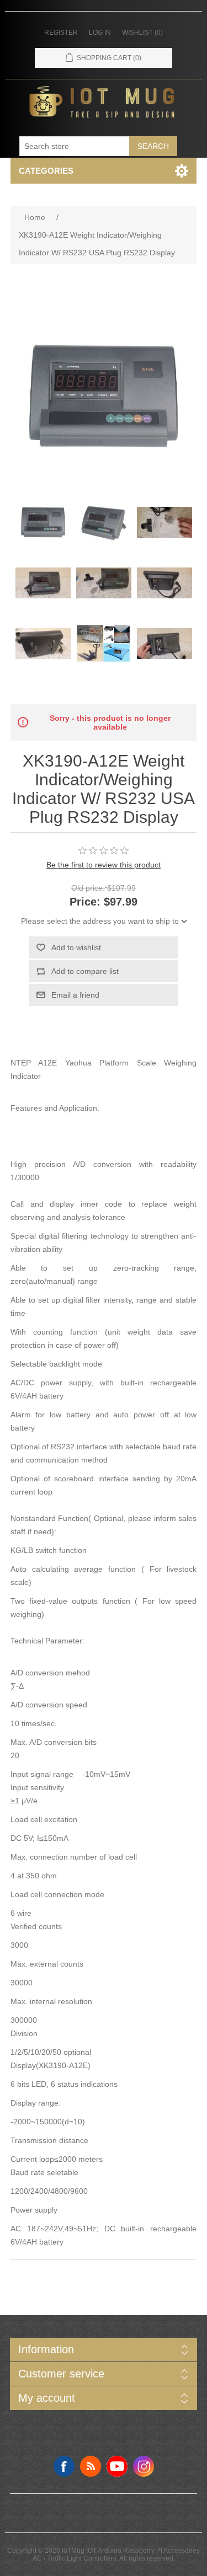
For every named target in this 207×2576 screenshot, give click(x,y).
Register (61, 33)
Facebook (64, 2466)
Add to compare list (85, 971)
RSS (91, 2466)
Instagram (144, 2466)
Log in (100, 33)
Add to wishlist (76, 947)
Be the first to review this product (104, 865)
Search (153, 146)
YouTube (117, 2466)
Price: (85, 902)
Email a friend (75, 995)
